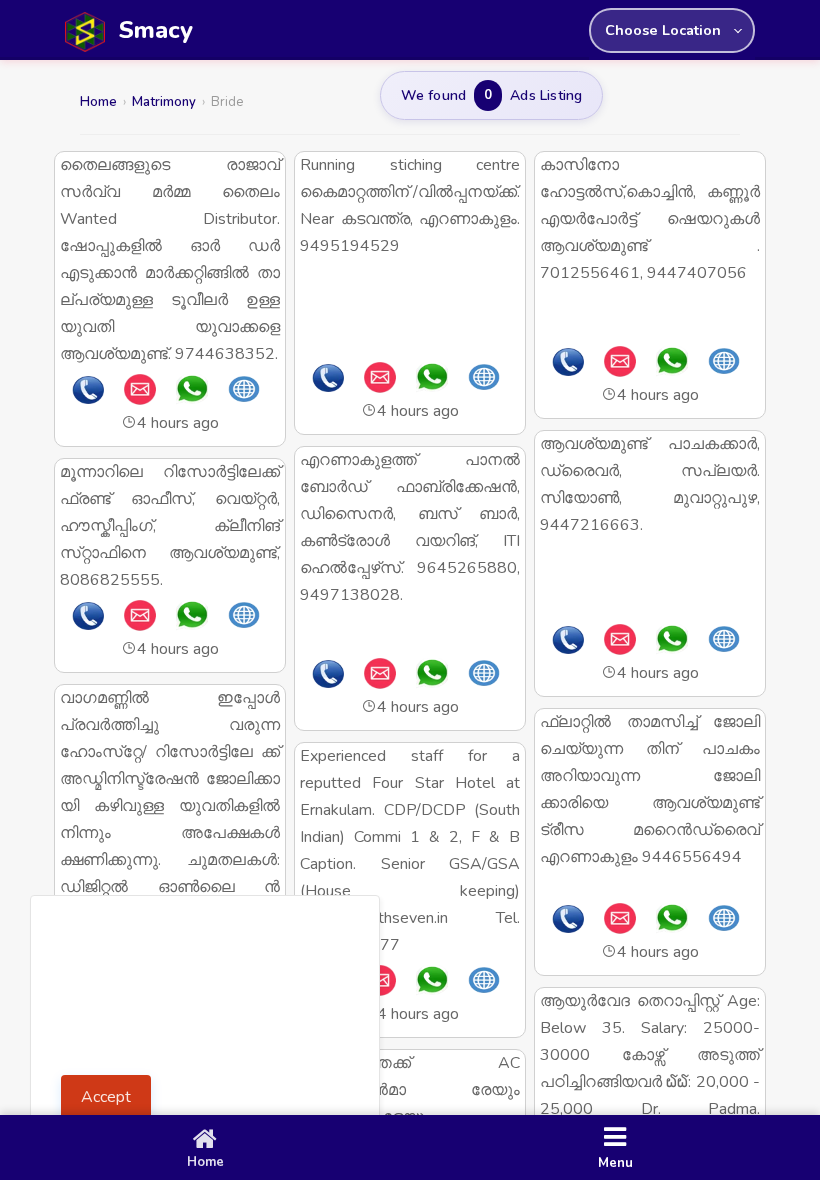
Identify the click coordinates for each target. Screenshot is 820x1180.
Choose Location (663, 30)
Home (98, 102)
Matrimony (164, 102)
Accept (106, 1097)
